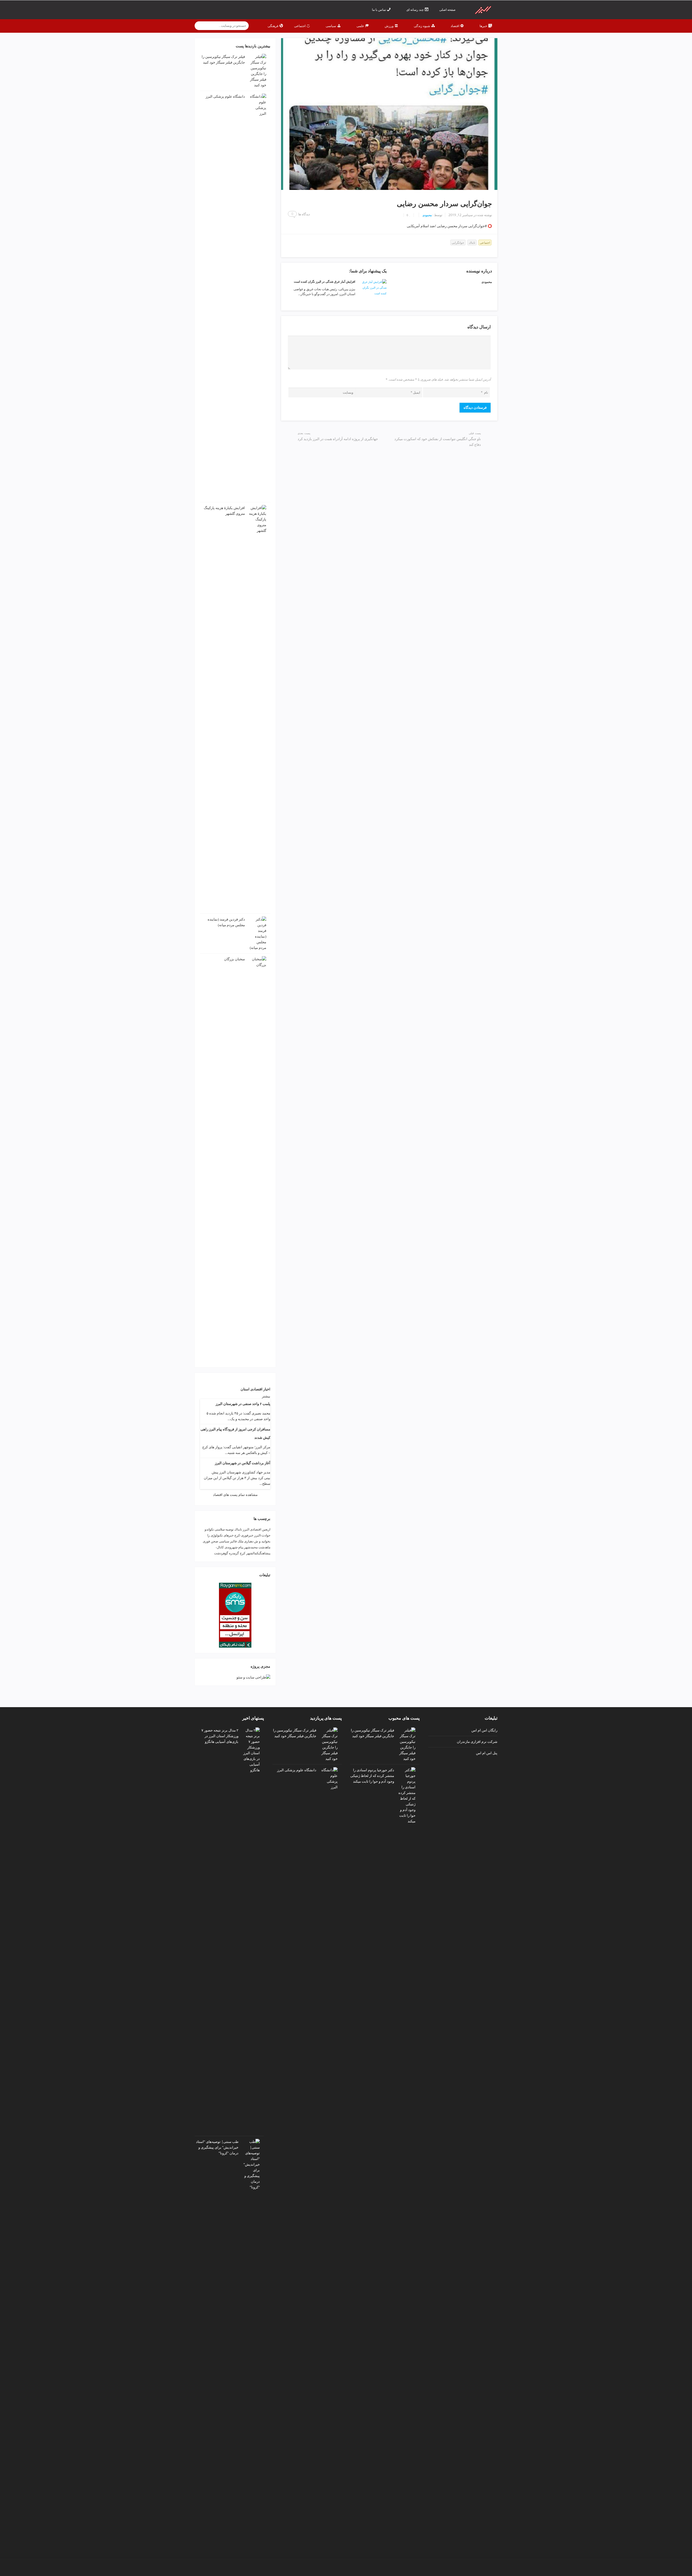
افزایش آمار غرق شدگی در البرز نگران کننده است (325, 281)
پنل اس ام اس (487, 1753)
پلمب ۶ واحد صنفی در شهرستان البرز (243, 1404)
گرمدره (234, 1553)
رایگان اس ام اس (484, 1730)
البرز (246, 1529)
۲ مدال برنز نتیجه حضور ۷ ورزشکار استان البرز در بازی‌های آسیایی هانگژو (220, 1736)
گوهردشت (221, 1553)
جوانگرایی (458, 243)
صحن (214, 1541)
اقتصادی (256, 1529)
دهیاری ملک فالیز (242, 1541)
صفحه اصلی (448, 10)
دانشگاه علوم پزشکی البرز (225, 96)
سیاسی (224, 1541)
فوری (206, 1541)
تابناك (472, 243)
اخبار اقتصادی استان (255, 1389)
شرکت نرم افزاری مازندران (477, 1741)
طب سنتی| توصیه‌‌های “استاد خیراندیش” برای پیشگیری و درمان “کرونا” (217, 2147)
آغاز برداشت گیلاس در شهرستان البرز (243, 1463)
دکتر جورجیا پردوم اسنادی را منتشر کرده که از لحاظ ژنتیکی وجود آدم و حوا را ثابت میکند (372, 1776)
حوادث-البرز (262, 1535)
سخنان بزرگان (234, 959)
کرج (243, 1553)
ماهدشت (264, 1547)
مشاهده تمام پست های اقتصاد (235, 1495)
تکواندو (209, 1529)
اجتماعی (485, 243)
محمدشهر (251, 1547)
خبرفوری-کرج (244, 1535)
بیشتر (266, 1396)
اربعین (266, 1529)
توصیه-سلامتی (224, 1529)
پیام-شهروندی (234, 1547)
